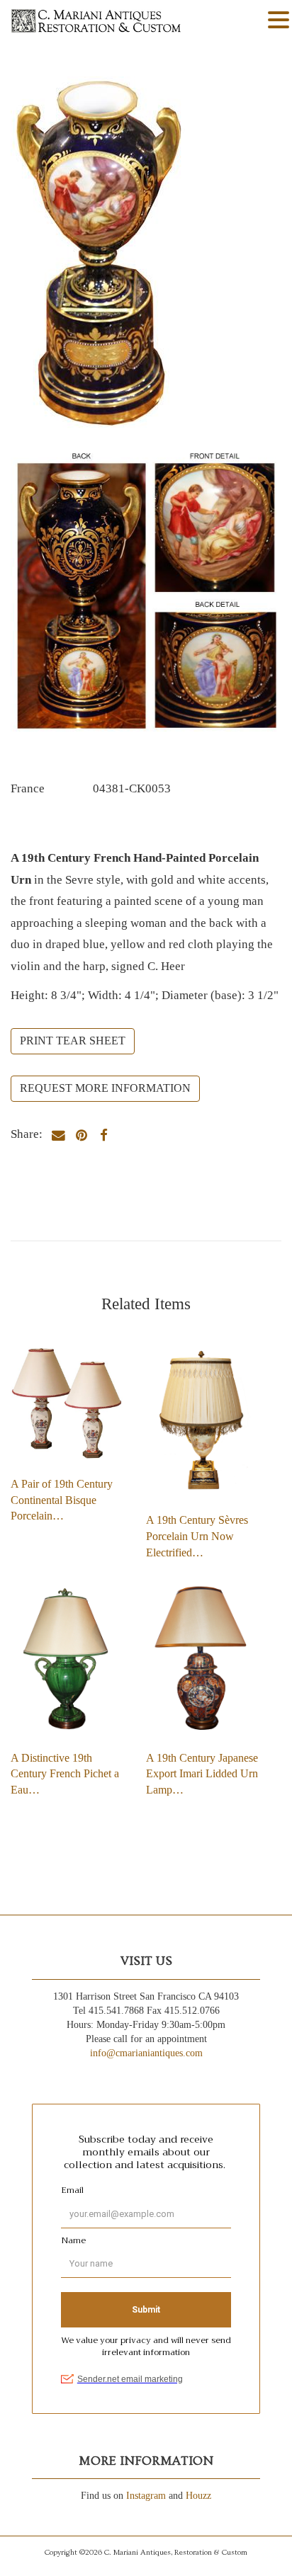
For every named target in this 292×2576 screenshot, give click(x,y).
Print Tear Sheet (73, 1041)
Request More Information (105, 1088)
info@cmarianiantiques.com (146, 2053)
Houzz (198, 2496)
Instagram (146, 2496)
